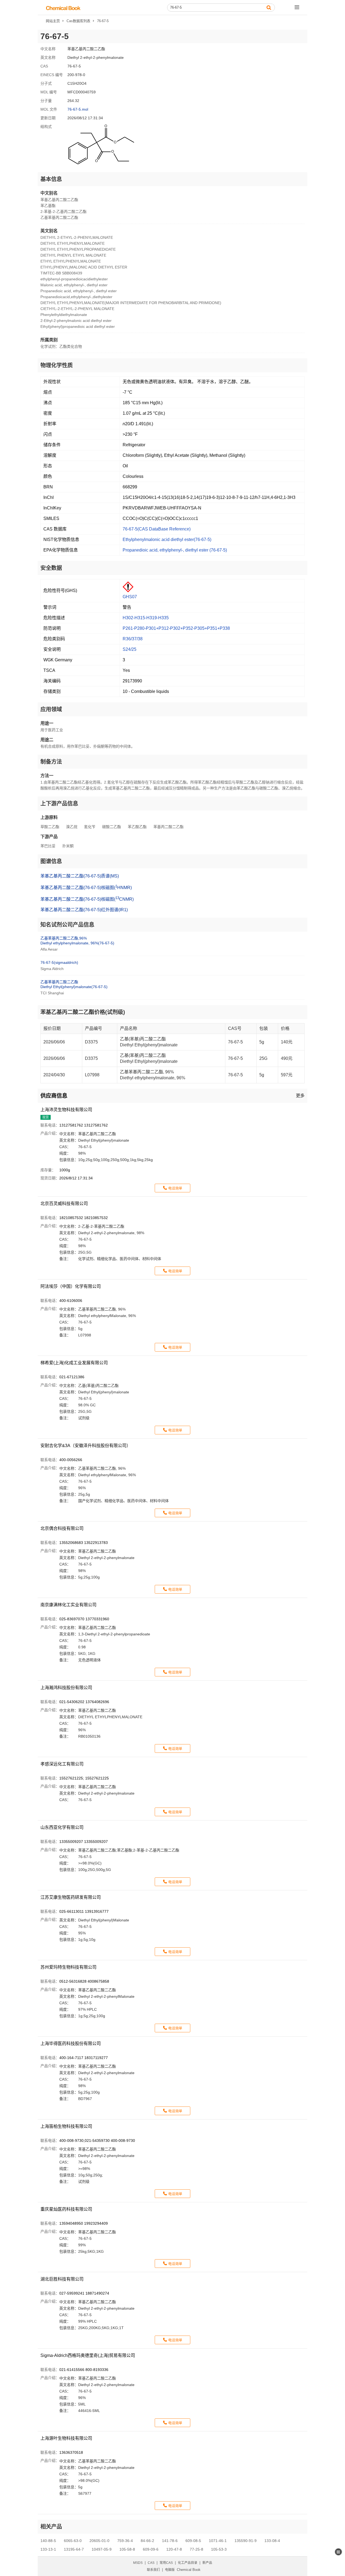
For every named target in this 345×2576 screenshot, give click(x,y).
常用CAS (166, 2563)
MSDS (138, 2563)
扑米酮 (68, 846)
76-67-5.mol (78, 109)
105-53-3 (219, 2549)
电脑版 (170, 2570)
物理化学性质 (57, 365)
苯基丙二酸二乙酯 (168, 827)
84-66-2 (147, 2541)
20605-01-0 (99, 2541)
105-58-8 (127, 2549)
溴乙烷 (72, 827)
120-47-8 (174, 2549)
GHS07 (130, 597)
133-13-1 (48, 2549)
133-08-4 (272, 2541)
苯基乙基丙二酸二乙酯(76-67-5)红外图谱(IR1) (84, 910)
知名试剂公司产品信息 (67, 925)
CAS (151, 2563)
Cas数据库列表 (78, 21)
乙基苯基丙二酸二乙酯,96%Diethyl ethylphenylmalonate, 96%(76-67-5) (77, 941)
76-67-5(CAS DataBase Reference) (157, 529)
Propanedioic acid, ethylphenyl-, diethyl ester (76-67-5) (175, 550)
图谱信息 (51, 861)
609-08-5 (193, 2541)
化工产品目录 (188, 2563)
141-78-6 (170, 2541)
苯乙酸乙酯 (137, 827)
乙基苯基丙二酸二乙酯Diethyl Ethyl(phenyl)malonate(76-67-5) (74, 984)
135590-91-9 (246, 2541)
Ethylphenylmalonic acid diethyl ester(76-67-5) (167, 540)
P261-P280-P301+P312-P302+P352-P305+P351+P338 (176, 628)
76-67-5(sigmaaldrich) (59, 962)
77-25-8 (196, 2549)
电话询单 (175, 1188)
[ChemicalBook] (63, 8)
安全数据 (51, 568)
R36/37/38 (133, 639)
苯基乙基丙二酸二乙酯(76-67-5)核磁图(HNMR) (86, 887)
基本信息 (51, 179)
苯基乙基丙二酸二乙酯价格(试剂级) (83, 1012)
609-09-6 (151, 2549)
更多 (300, 1096)
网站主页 (53, 21)
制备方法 (51, 762)
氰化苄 (90, 827)
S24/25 (130, 649)
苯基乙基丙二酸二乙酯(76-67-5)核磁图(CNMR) (87, 899)
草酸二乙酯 (50, 827)
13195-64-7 (74, 2549)
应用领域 (51, 709)
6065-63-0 (73, 2541)
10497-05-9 (102, 2549)
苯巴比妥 (48, 846)
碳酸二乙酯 (112, 827)
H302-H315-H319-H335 (146, 618)
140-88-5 (48, 2541)
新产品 (207, 2563)
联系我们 (153, 2570)
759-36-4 (125, 2541)
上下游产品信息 (59, 804)
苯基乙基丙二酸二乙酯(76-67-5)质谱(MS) (80, 876)
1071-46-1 (218, 2541)
